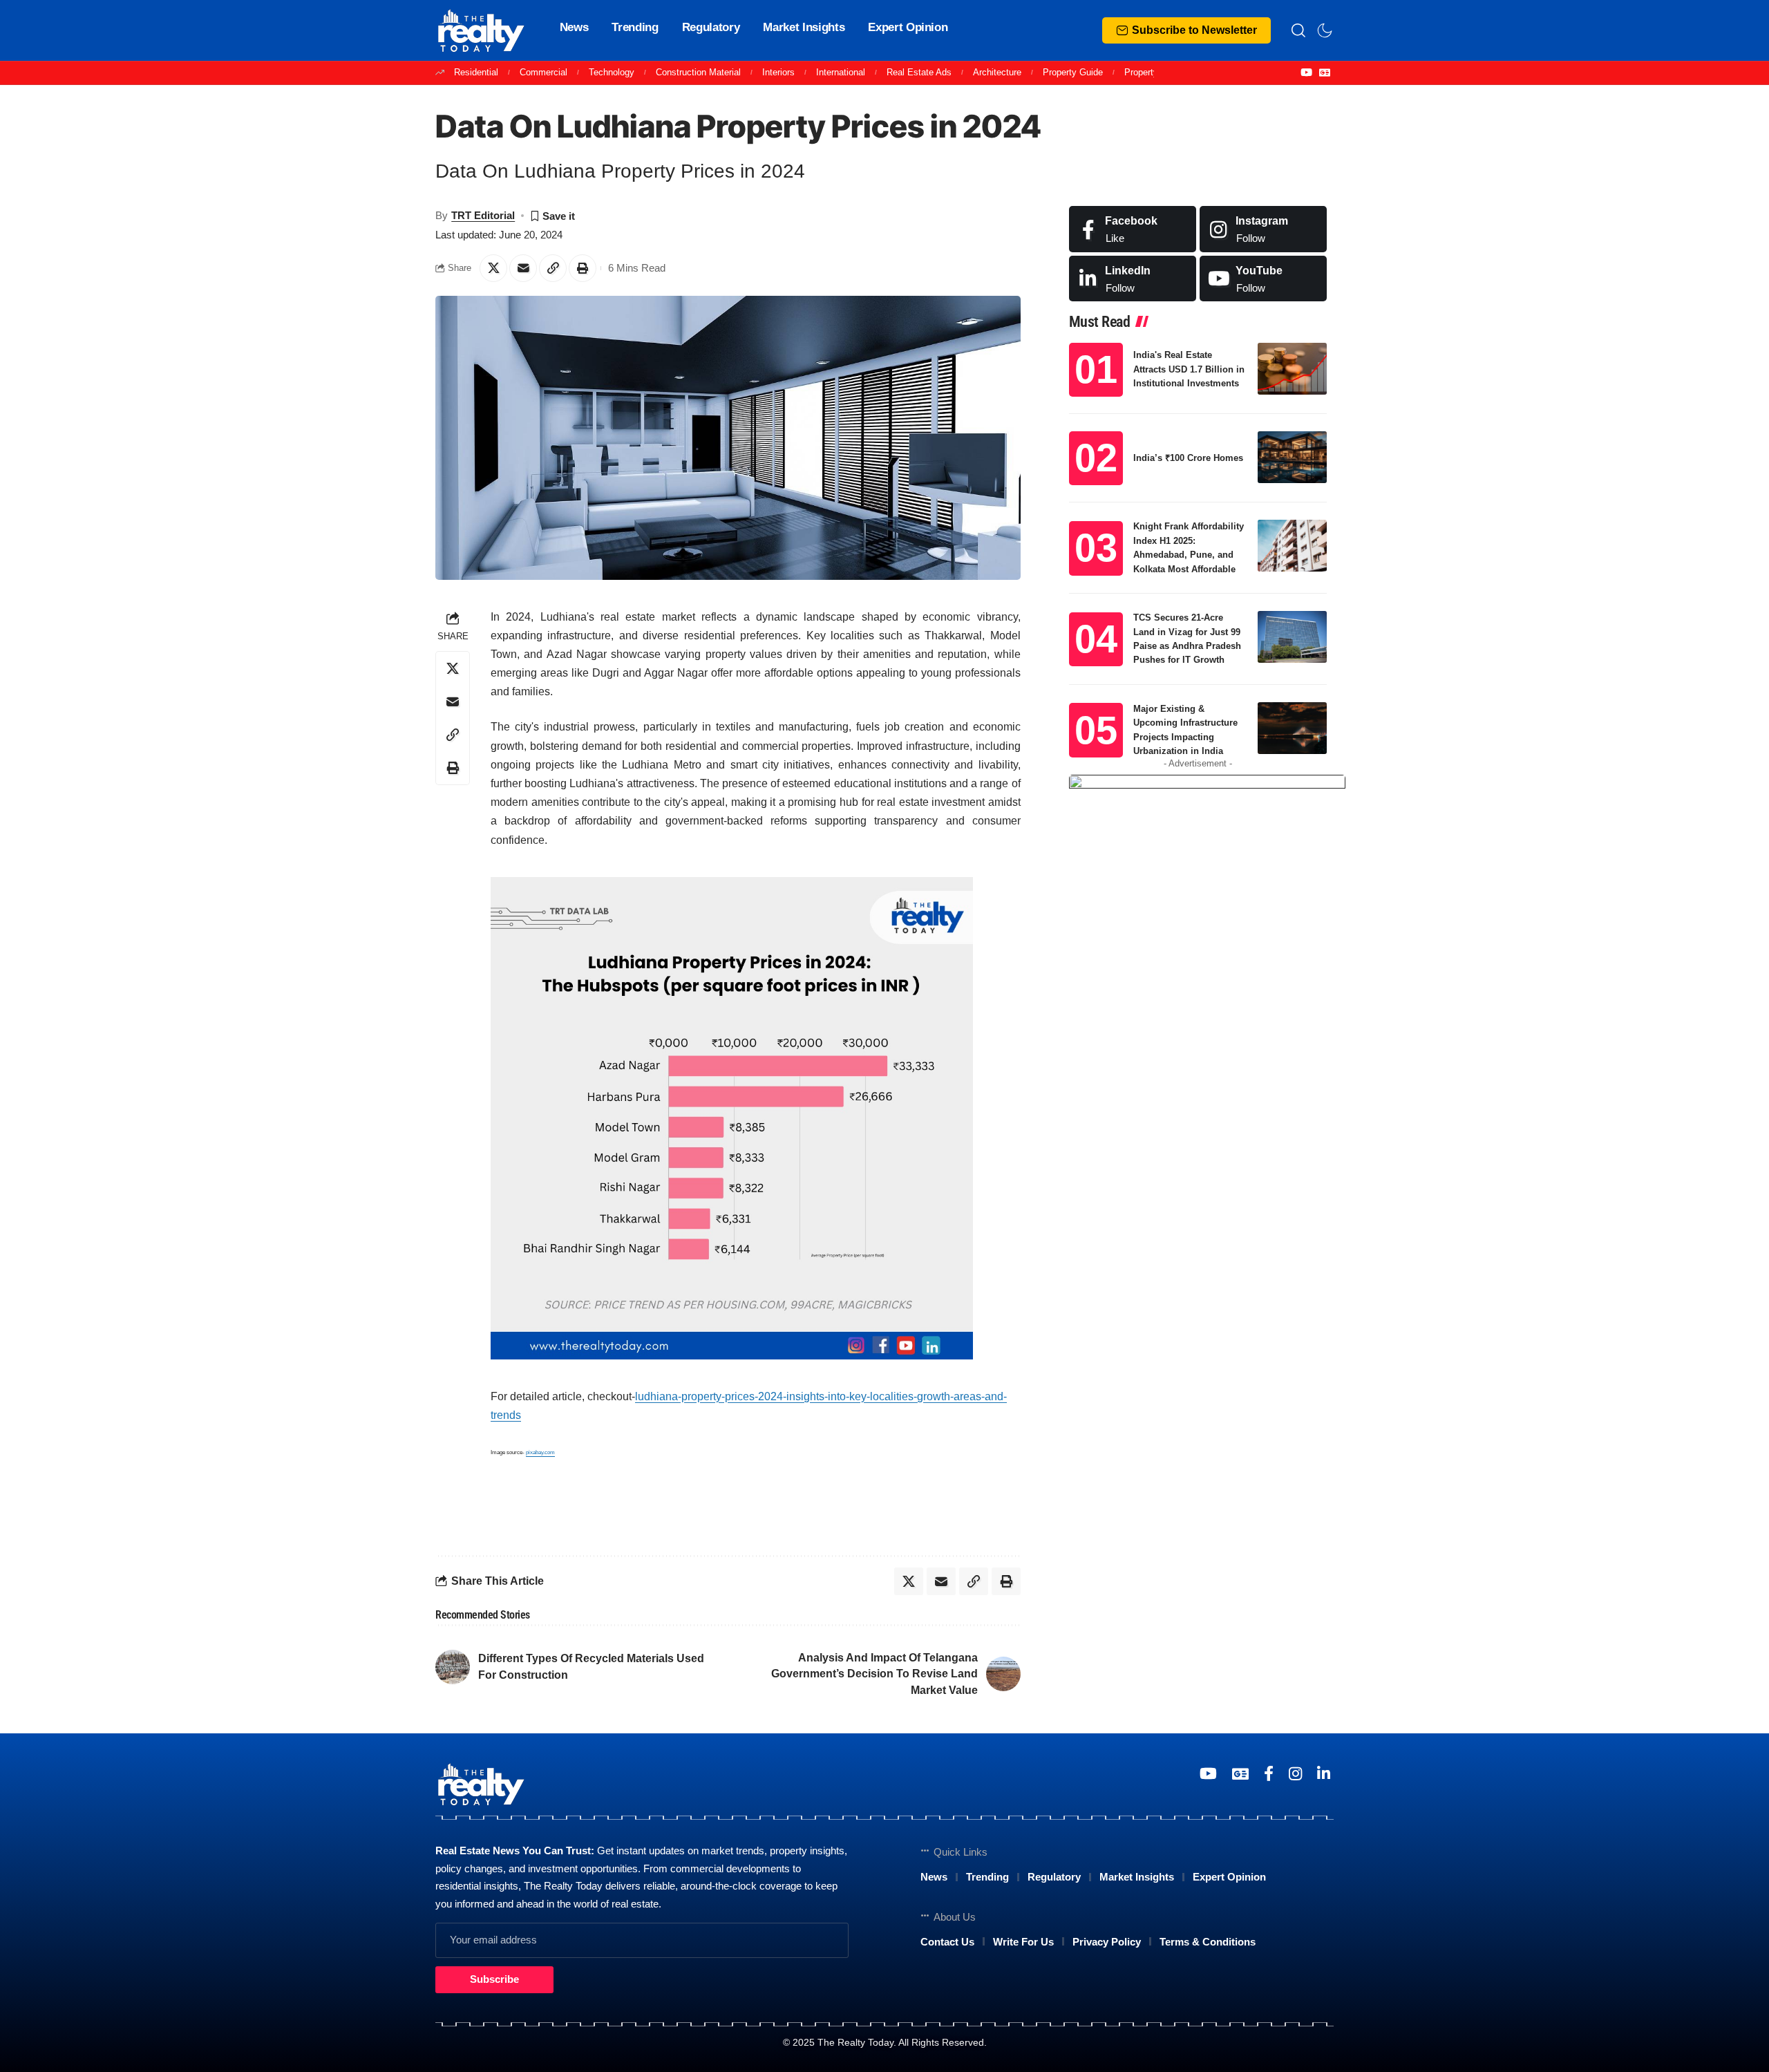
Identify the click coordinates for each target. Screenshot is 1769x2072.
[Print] (583, 268)
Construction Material (698, 72)
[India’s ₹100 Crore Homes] (1292, 457)
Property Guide (1073, 72)
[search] (1298, 30)
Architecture (997, 72)
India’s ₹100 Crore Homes (1188, 458)
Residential (476, 72)
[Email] (523, 268)
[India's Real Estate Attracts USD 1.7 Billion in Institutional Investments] (1292, 369)
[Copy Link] (553, 268)
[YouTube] (1306, 73)
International (841, 72)
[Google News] (1325, 73)
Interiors (778, 72)
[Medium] (1263, 279)
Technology (612, 72)
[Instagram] (1263, 229)
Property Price (1153, 72)
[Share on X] (493, 268)
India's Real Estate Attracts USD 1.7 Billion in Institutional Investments (1189, 369)
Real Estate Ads (919, 72)
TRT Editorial (483, 215)
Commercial (543, 72)
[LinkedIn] (1133, 279)
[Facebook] (1133, 229)
